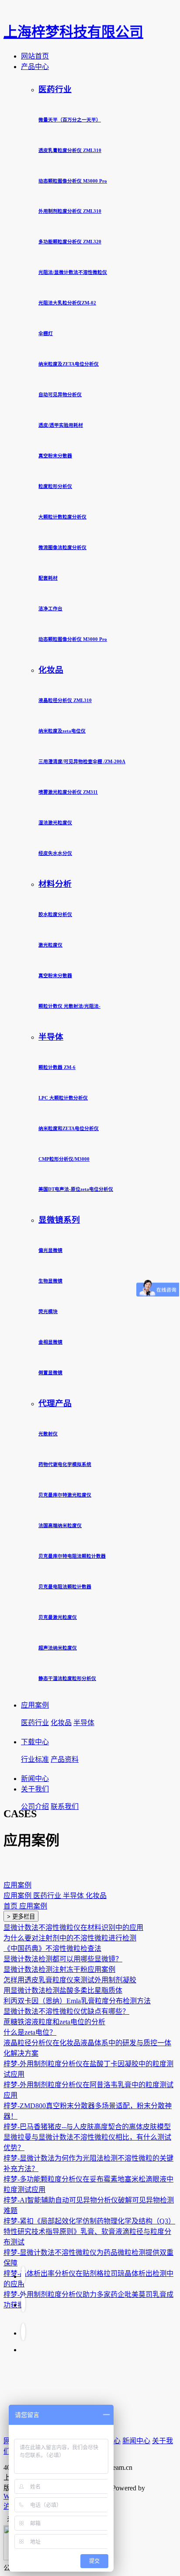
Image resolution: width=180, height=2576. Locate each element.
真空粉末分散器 (55, 456)
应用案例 (35, 1705)
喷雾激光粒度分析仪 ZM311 (68, 792)
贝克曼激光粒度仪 (58, 1617)
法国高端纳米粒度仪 (60, 1525)
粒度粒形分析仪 (55, 486)
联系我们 (65, 1807)
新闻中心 (35, 1779)
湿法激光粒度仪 (55, 823)
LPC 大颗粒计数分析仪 (63, 1098)
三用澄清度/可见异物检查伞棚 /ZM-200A (82, 761)
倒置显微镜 (50, 1373)
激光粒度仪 (50, 945)
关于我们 (35, 1789)
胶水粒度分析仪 (55, 914)
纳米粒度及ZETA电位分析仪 (69, 364)
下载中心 (35, 1742)
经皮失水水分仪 (55, 853)
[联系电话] (23, 2303)
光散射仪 (48, 1434)
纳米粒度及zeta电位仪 (62, 731)
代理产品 (55, 1403)
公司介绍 (35, 1807)
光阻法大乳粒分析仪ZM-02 (67, 303)
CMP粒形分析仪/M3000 (64, 1159)
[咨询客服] (23, 2332)
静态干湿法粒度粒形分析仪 (67, 1678)
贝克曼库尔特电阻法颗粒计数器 (72, 1556)
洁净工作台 (50, 609)
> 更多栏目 (21, 1917)
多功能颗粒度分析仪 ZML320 (70, 242)
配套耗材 (48, 578)
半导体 (51, 1037)
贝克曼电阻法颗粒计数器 (65, 1587)
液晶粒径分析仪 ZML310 (65, 700)
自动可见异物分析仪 (60, 394)
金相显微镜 (50, 1342)
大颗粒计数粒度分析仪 (62, 517)
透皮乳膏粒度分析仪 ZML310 (70, 150)
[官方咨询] (23, 2275)
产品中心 (35, 67)
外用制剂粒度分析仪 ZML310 (70, 211)
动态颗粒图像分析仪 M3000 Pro (73, 181)
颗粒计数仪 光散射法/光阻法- (69, 1006)
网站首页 (35, 56)
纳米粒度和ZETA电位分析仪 (69, 1128)
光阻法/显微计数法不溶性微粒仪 (73, 272)
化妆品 (51, 670)
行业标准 (35, 1759)
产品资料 (65, 1759)
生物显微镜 (50, 1281)
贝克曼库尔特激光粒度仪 (65, 1495)
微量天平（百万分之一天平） (70, 120)
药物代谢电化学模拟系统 (65, 1464)
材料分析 (55, 884)
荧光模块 (48, 1311)
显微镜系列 (59, 1220)
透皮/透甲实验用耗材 (61, 425)
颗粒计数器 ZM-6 (57, 1067)
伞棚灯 (46, 333)
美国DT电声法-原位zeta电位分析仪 (76, 1189)
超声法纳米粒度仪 (58, 1648)
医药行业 (55, 89)
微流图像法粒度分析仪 (62, 547)
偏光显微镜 (50, 1250)
